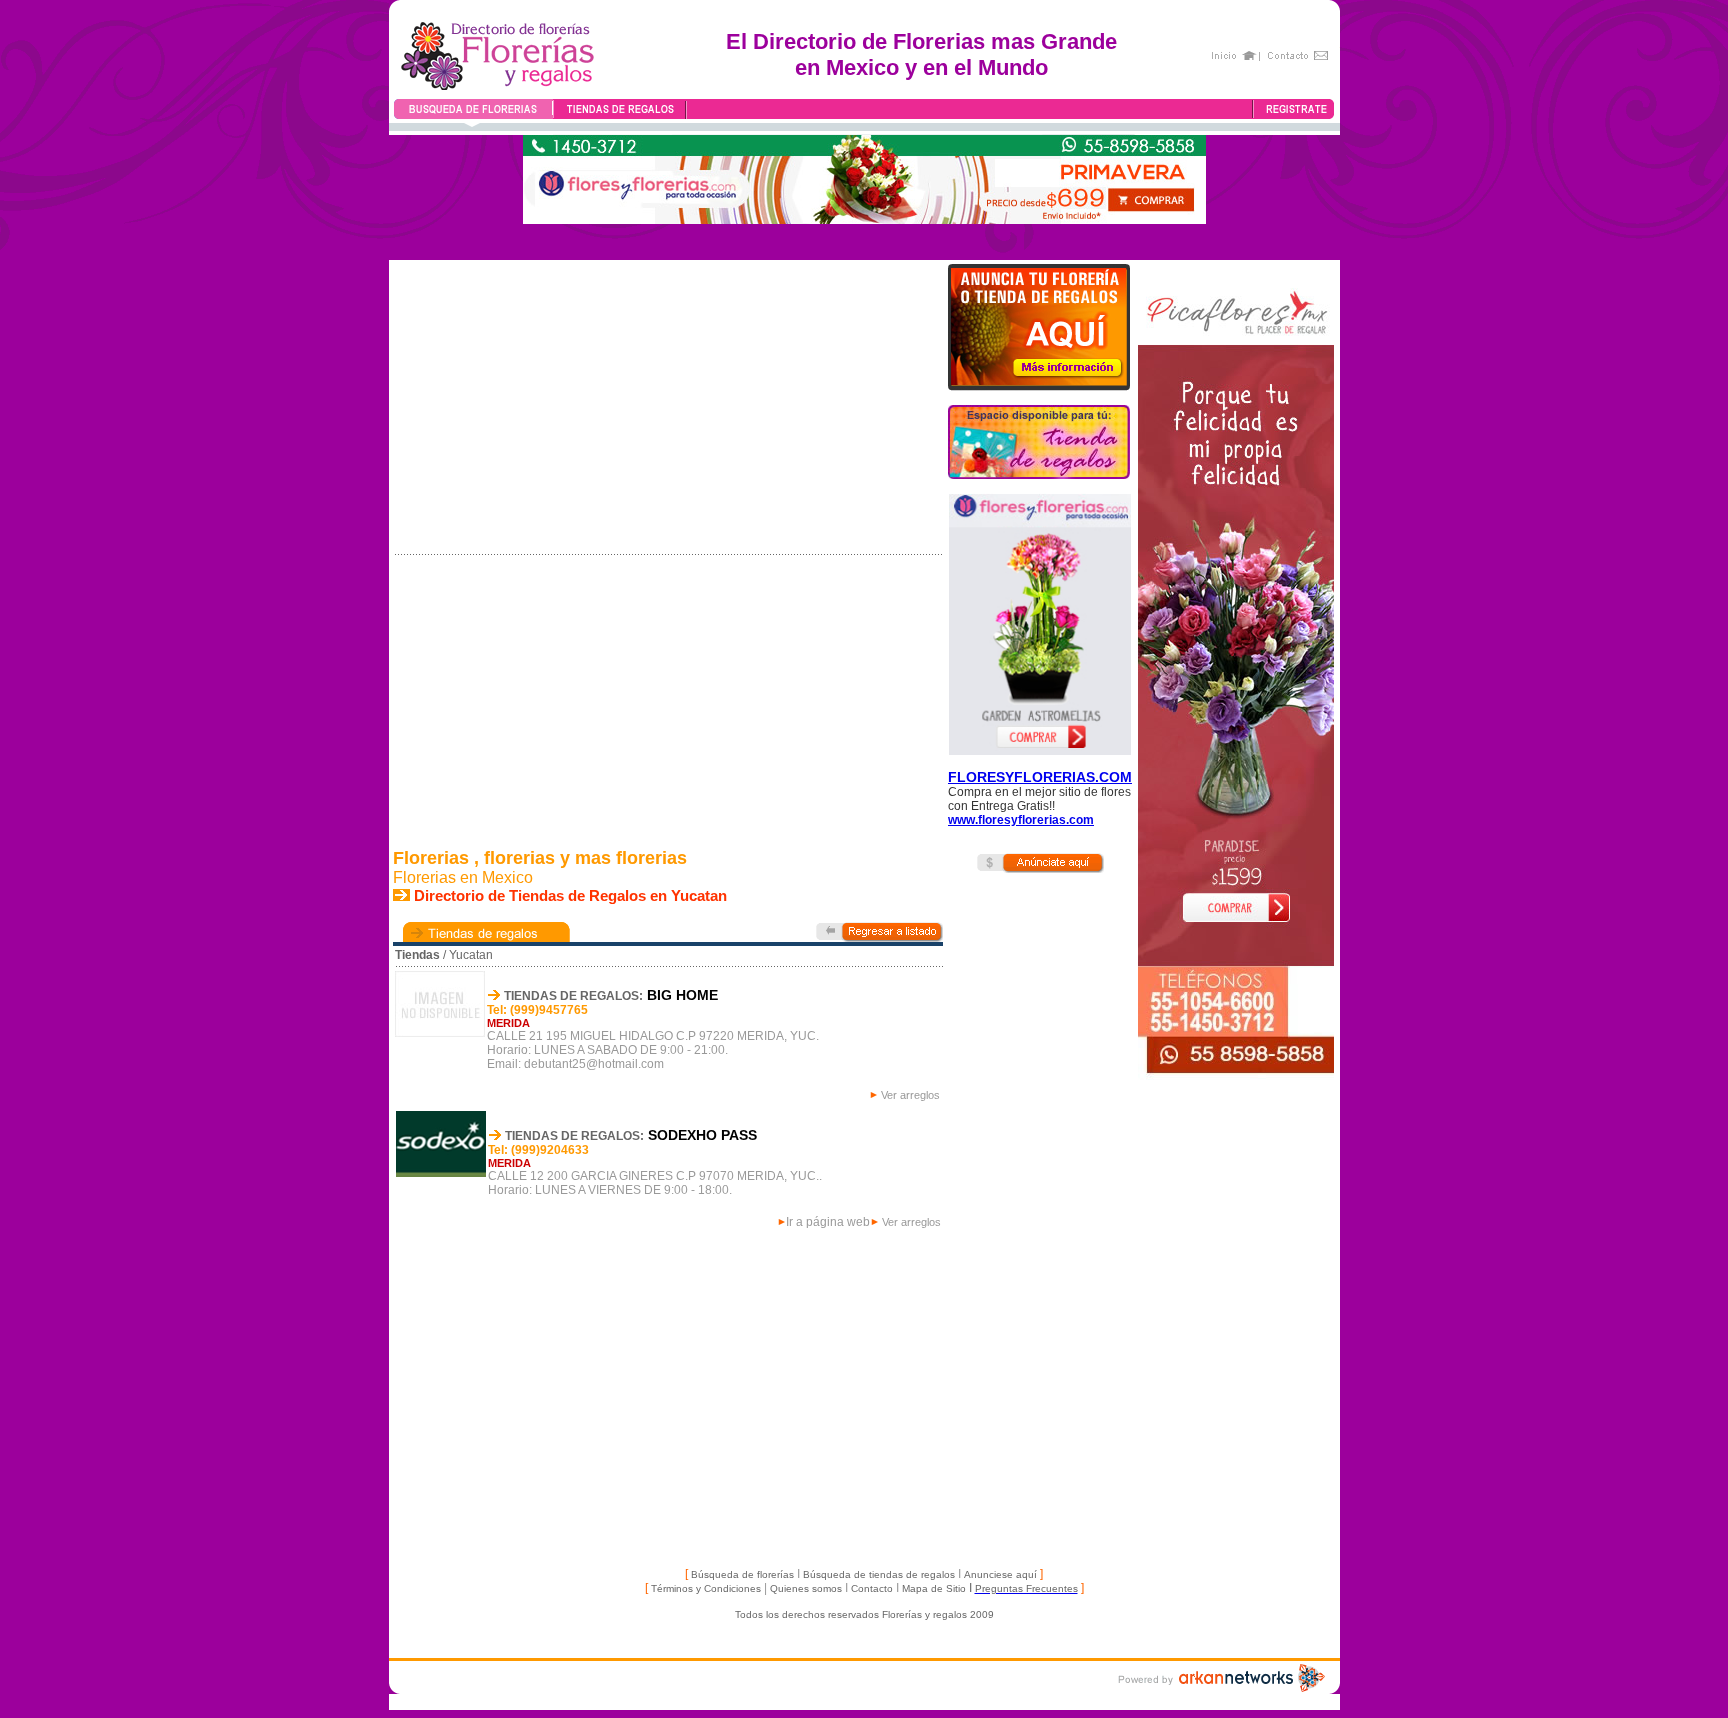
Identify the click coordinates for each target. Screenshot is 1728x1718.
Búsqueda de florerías (742, 1574)
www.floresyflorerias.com (1021, 820)
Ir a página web (828, 1222)
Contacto (872, 1588)
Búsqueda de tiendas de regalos (879, 1574)
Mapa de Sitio (932, 1588)
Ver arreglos (910, 1095)
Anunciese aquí (1000, 1574)
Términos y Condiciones (706, 1588)
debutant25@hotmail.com (594, 1064)
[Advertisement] (1006, 1211)
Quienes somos (806, 1588)
